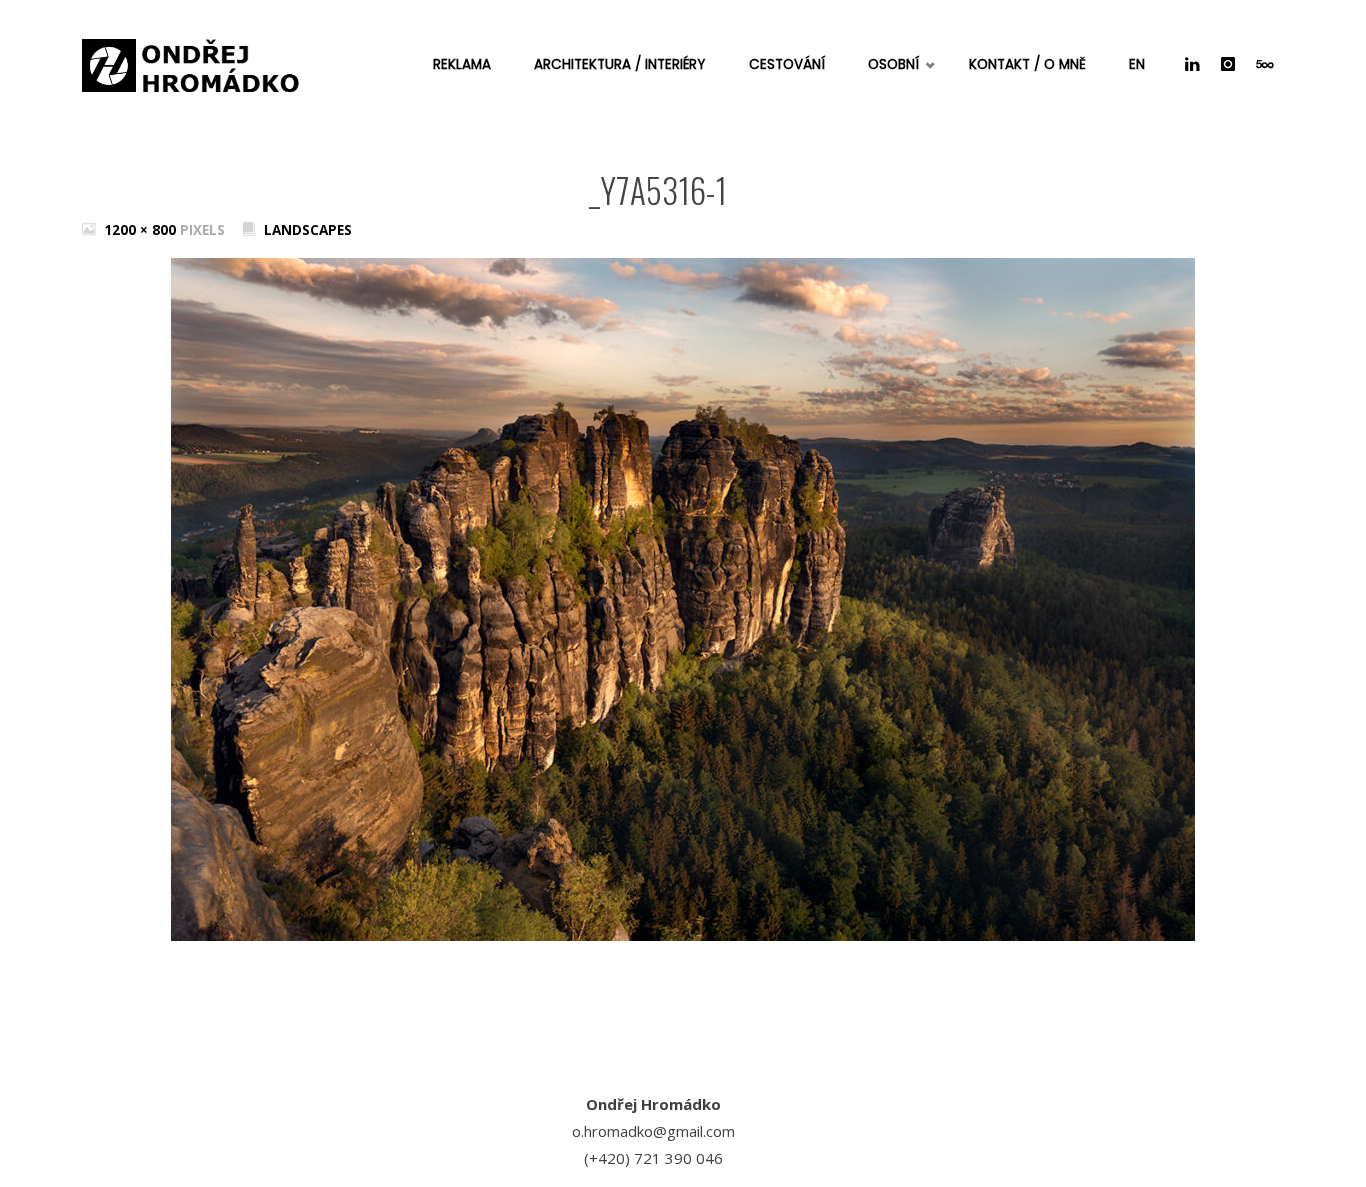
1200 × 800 (142, 230)
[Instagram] (1227, 65)
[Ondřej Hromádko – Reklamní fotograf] (192, 60)
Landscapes (308, 230)
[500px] (1264, 65)
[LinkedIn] (1192, 65)
